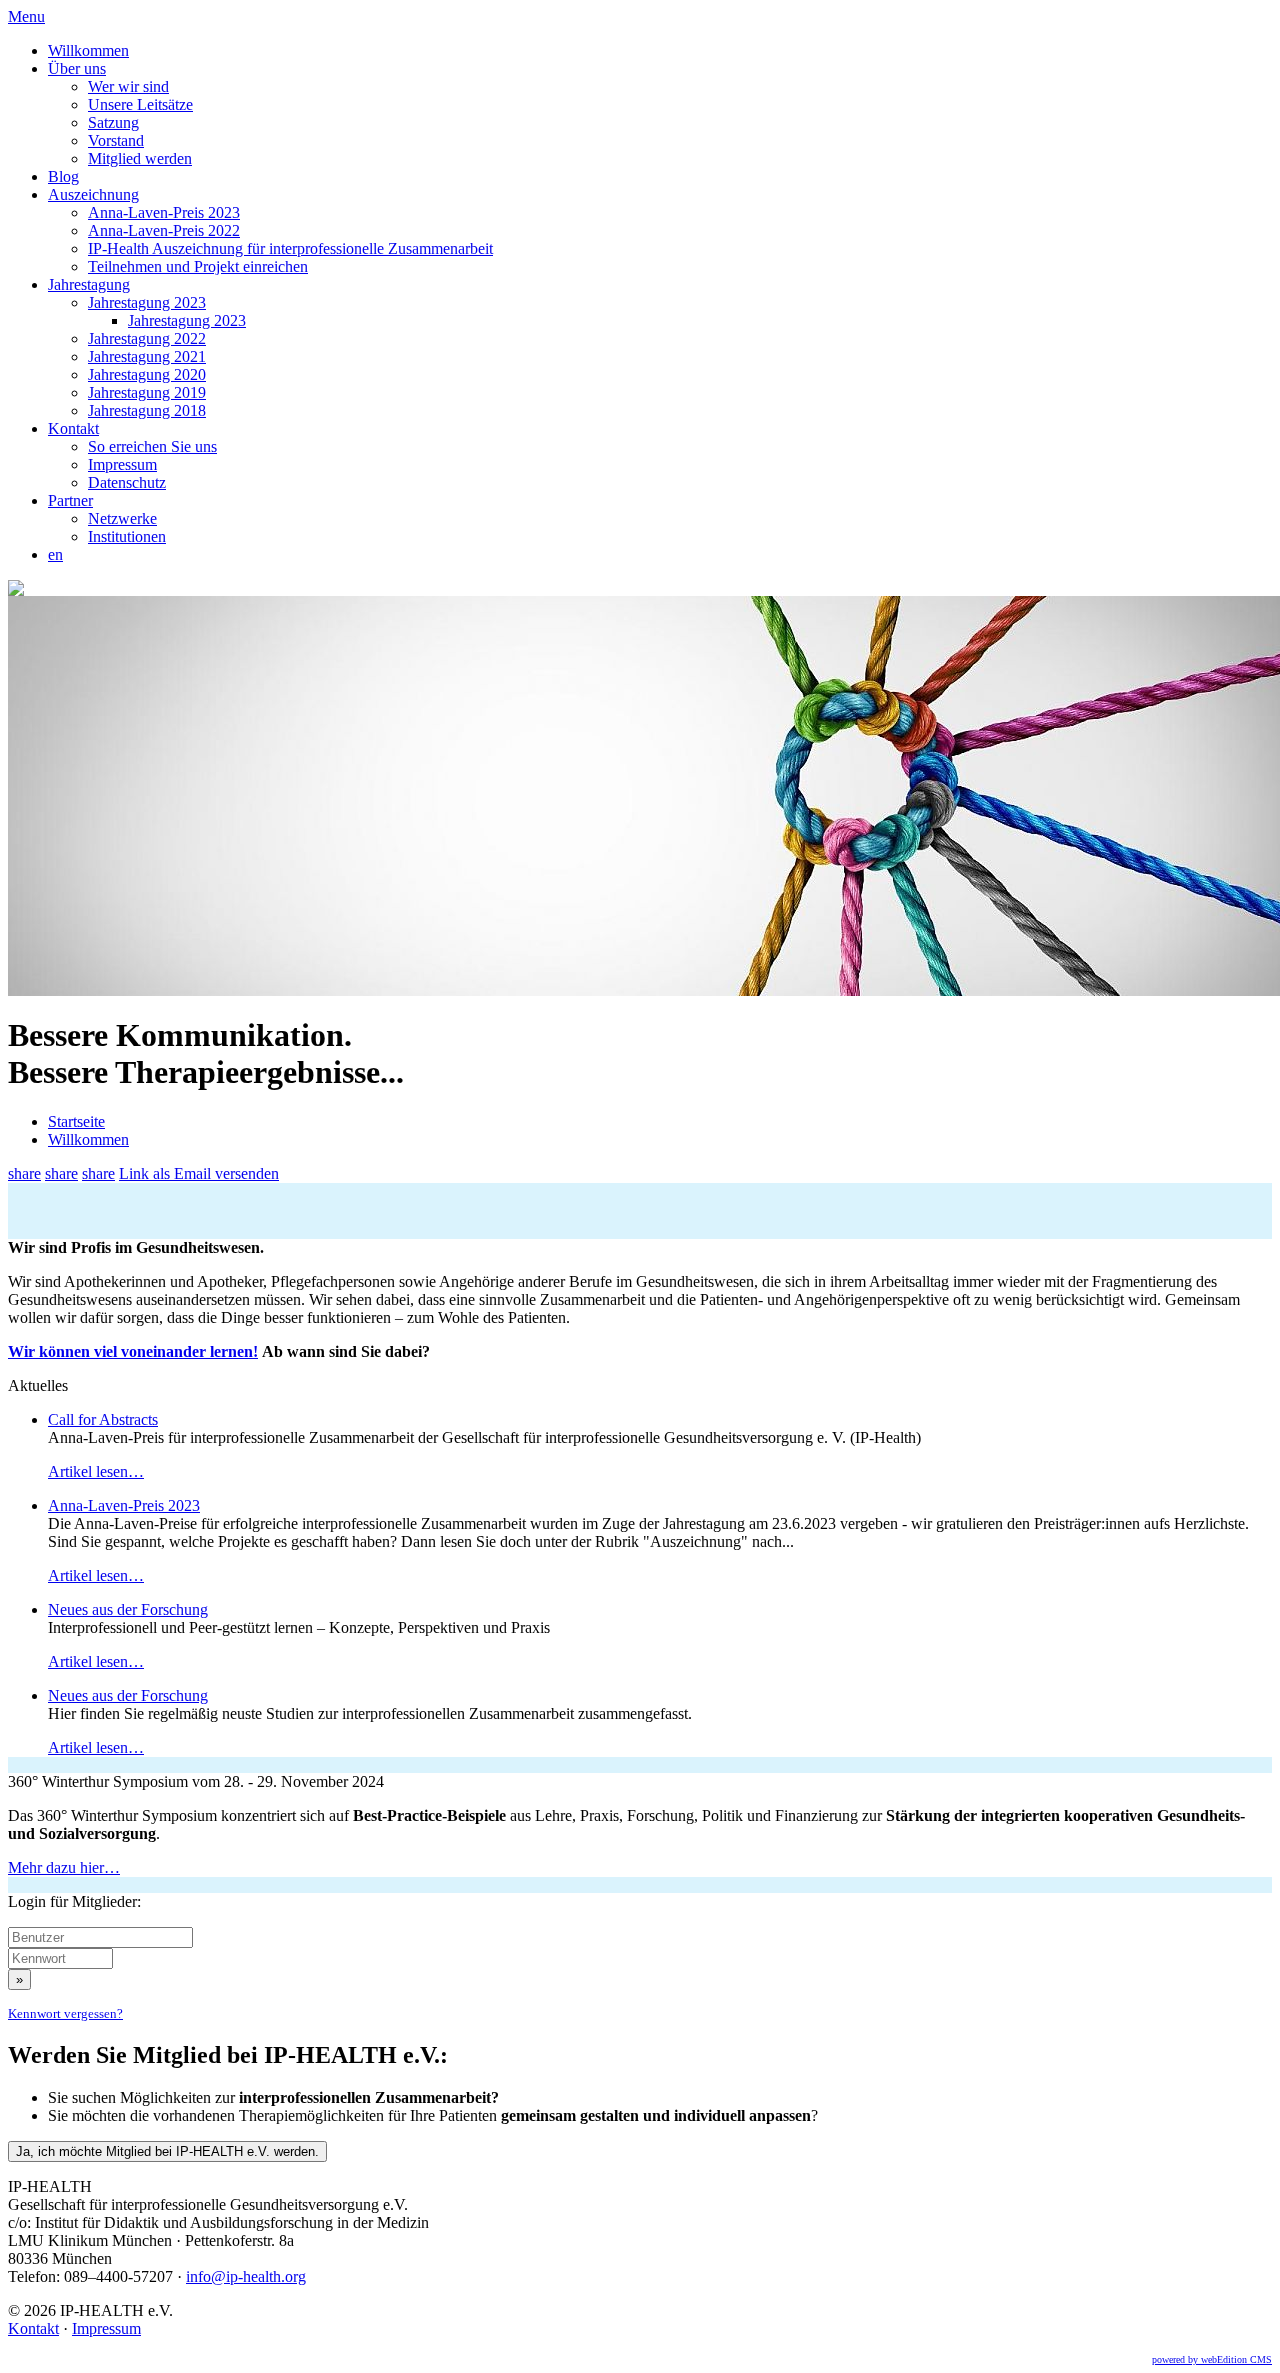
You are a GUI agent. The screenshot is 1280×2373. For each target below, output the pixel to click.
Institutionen (127, 536)
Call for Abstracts (103, 1419)
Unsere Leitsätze (140, 104)
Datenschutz (127, 482)
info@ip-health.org (246, 2276)
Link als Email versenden (199, 1173)
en (55, 554)
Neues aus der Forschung (128, 1609)
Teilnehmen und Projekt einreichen (198, 266)
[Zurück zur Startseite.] (16, 590)
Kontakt (73, 428)
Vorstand (116, 140)
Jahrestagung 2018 (147, 410)
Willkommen (88, 50)
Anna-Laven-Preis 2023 (164, 212)
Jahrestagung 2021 (147, 356)
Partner (70, 500)
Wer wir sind (128, 86)
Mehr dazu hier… (64, 1867)
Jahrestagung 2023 (147, 302)
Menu (26, 16)
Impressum (122, 464)
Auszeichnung (93, 194)
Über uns (77, 68)
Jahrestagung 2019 (147, 392)
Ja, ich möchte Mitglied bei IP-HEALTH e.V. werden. (167, 2151)
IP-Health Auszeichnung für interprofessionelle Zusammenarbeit (290, 248)
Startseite (76, 1121)
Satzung (113, 122)
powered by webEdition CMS (1212, 2359)
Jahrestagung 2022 (147, 338)
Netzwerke (122, 518)
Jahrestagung (89, 284)
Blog (63, 176)
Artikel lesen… (96, 1471)
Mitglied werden (140, 158)
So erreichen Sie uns (152, 446)
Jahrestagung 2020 (147, 374)
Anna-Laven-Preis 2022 (164, 230)
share (24, 1173)
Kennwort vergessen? (65, 2013)
